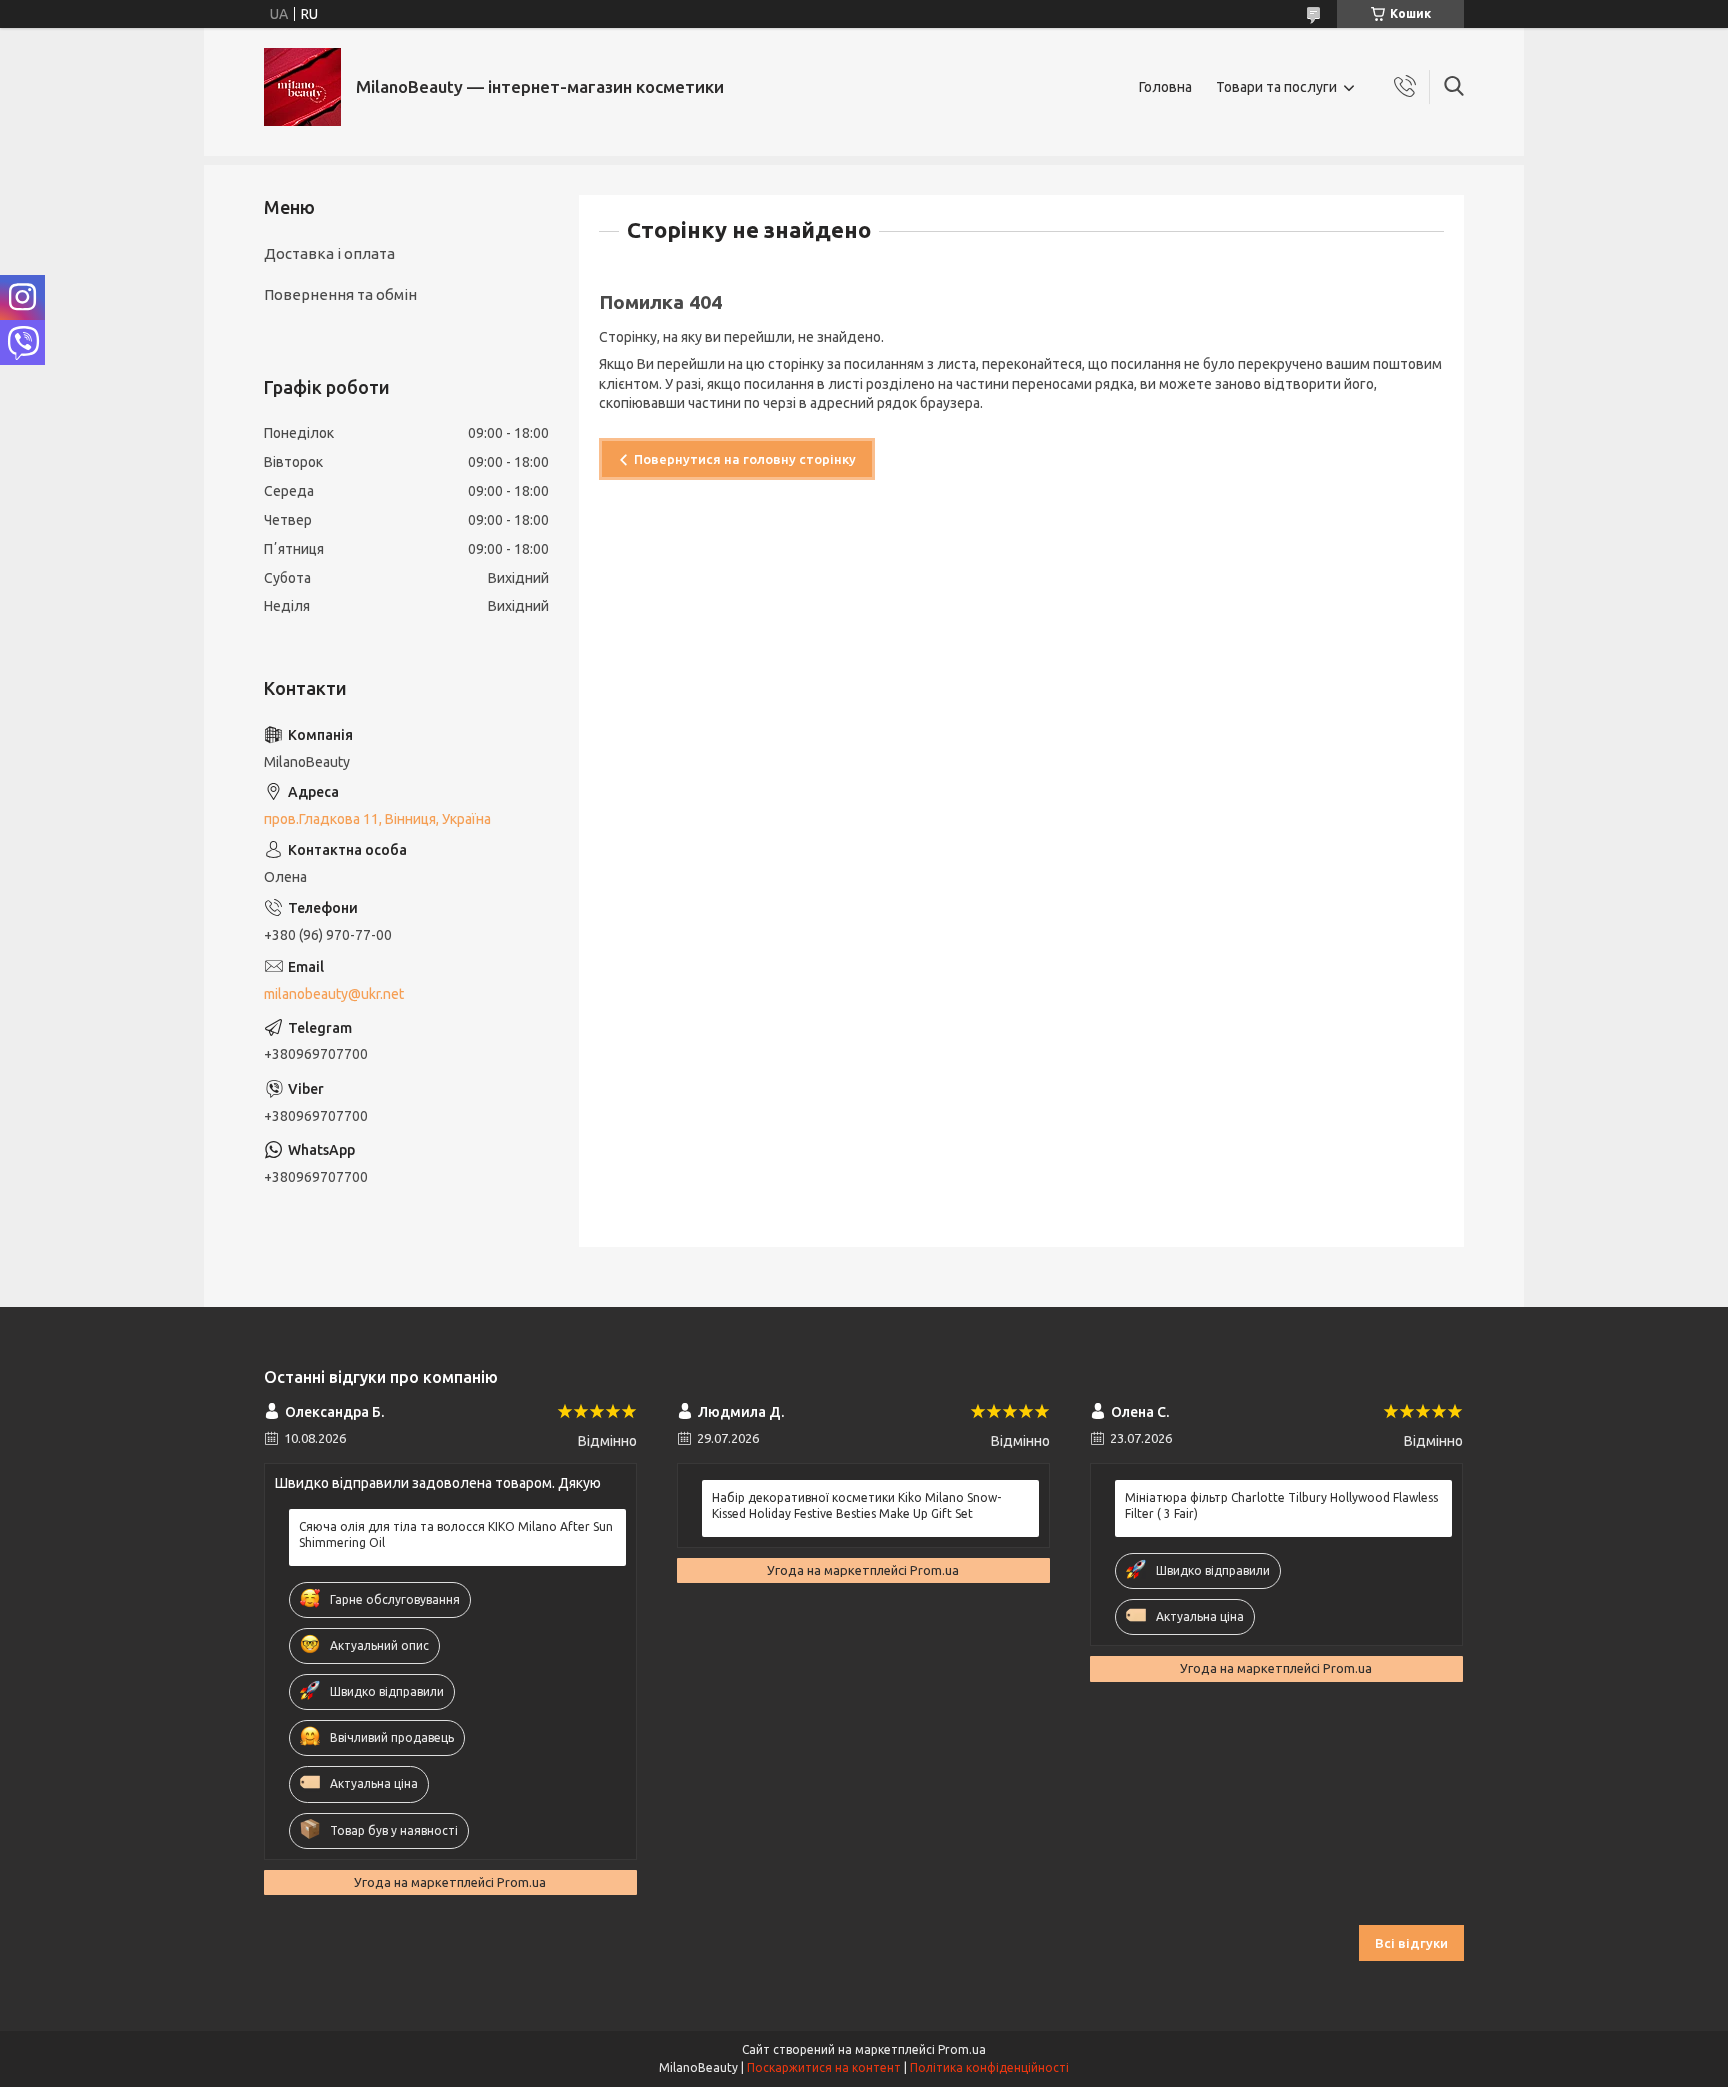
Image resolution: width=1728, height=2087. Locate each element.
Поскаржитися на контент (824, 2067)
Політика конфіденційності (989, 2067)
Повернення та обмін (340, 294)
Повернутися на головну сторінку (745, 459)
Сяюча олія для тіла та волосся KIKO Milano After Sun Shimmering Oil (456, 1534)
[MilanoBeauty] (302, 87)
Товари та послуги (1276, 87)
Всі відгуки (1411, 1943)
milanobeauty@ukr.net (334, 994)
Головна (1165, 87)
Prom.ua (962, 2049)
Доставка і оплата (329, 253)
